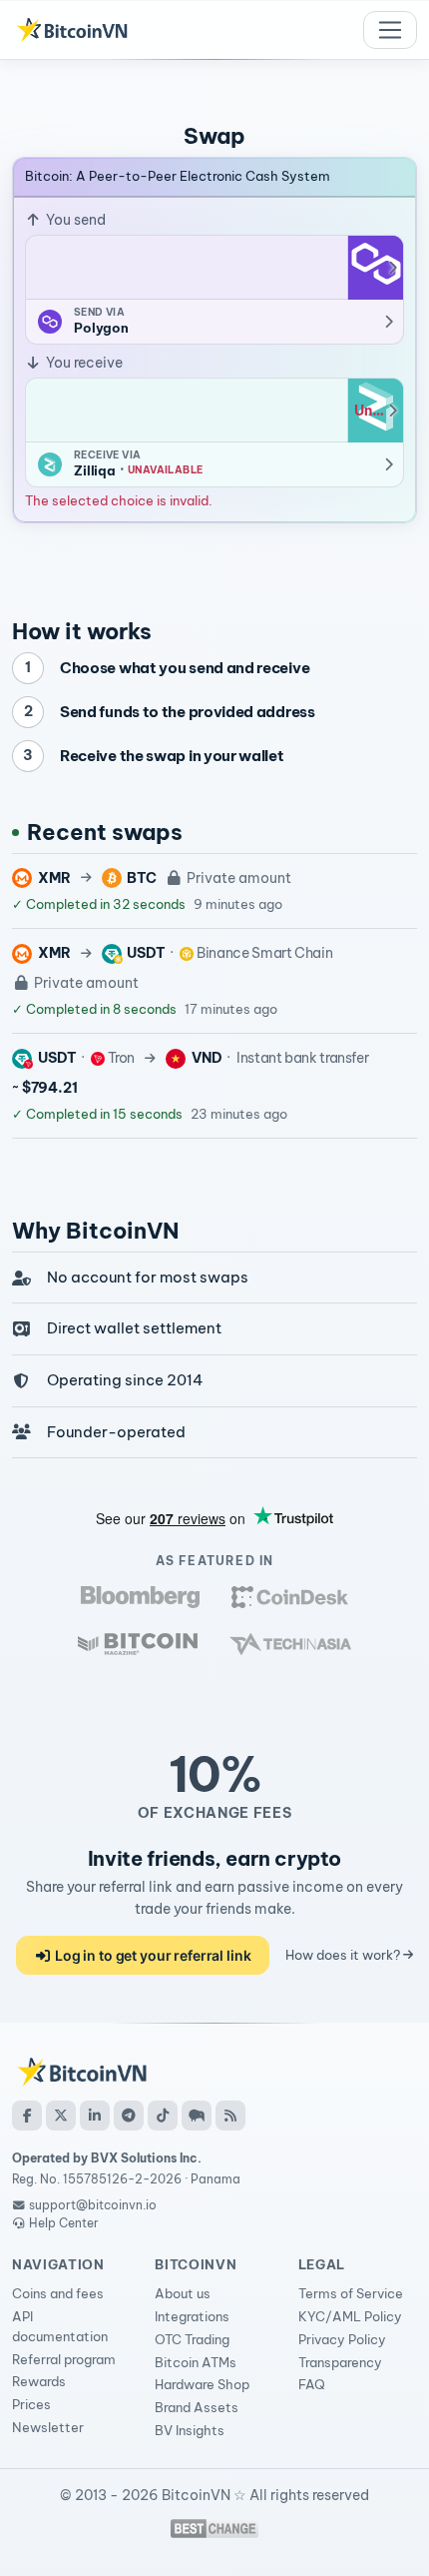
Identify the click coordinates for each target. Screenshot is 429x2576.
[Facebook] (27, 2116)
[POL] (375, 268)
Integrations (192, 2316)
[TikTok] (163, 2116)
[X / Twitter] (61, 2116)
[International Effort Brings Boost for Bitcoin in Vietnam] (289, 1597)
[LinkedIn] (95, 2116)
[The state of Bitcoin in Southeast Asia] (290, 1644)
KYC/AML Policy (350, 2316)
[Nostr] (197, 2116)
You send (74, 220)
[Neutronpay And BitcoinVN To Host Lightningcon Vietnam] (138, 1644)
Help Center (62, 2223)
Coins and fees (58, 2293)
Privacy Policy (342, 2339)
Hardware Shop (202, 2384)
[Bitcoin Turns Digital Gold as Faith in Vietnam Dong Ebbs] (140, 1597)
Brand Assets (197, 2407)
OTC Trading (192, 2339)
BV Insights (190, 2430)
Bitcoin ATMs (196, 2362)
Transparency (340, 2362)
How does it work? (344, 1955)
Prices (31, 2404)
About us (183, 2293)
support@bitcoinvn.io (93, 2205)
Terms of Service (351, 2293)
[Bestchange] (214, 2529)
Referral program (64, 2359)
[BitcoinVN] (72, 30)
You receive (83, 363)
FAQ (312, 2384)
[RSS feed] (230, 2116)
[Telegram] (129, 2116)
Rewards (39, 2381)
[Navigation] (390, 30)
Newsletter (48, 2427)
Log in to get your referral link (151, 1955)
